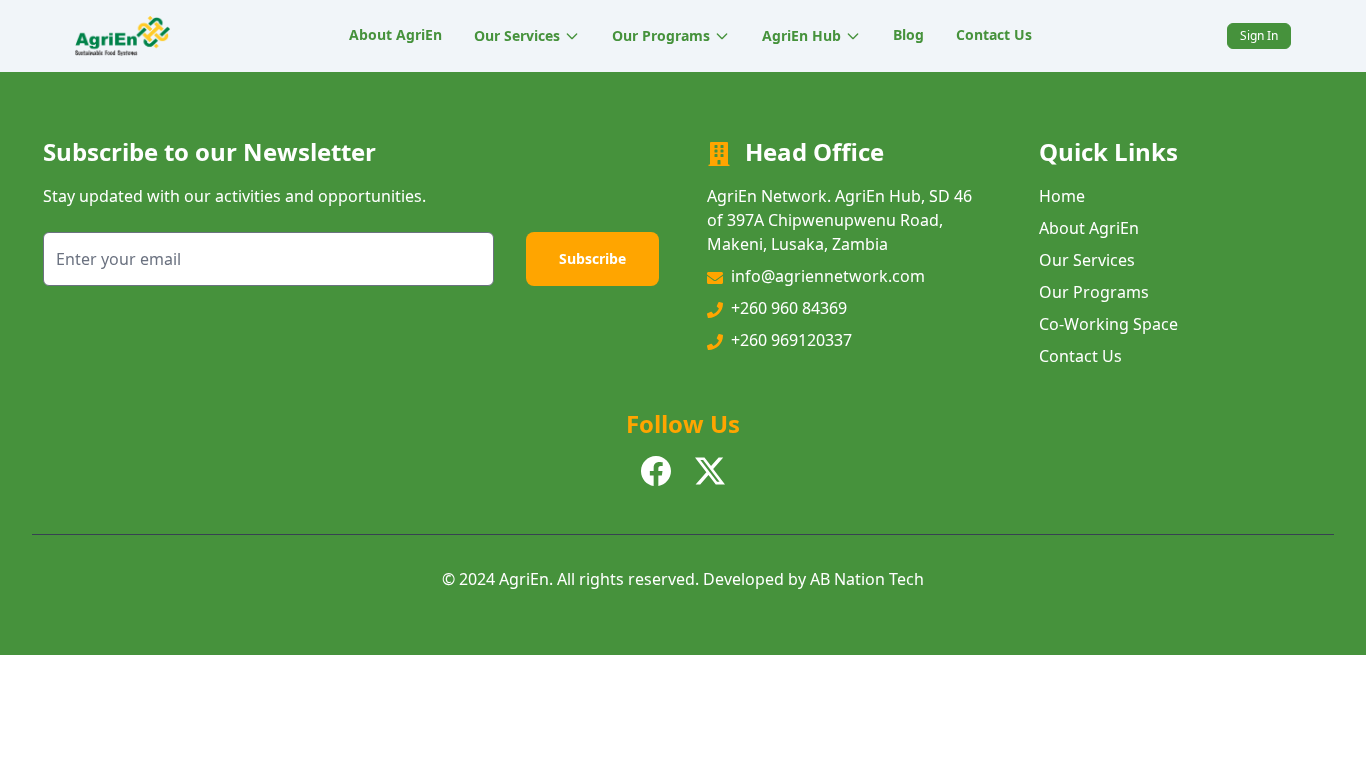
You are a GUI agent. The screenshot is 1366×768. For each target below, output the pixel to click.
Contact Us (994, 34)
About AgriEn (395, 34)
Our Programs (661, 35)
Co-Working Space (1108, 324)
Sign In (1259, 35)
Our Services (517, 35)
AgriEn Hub (801, 35)
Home (1062, 196)
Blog (908, 34)
